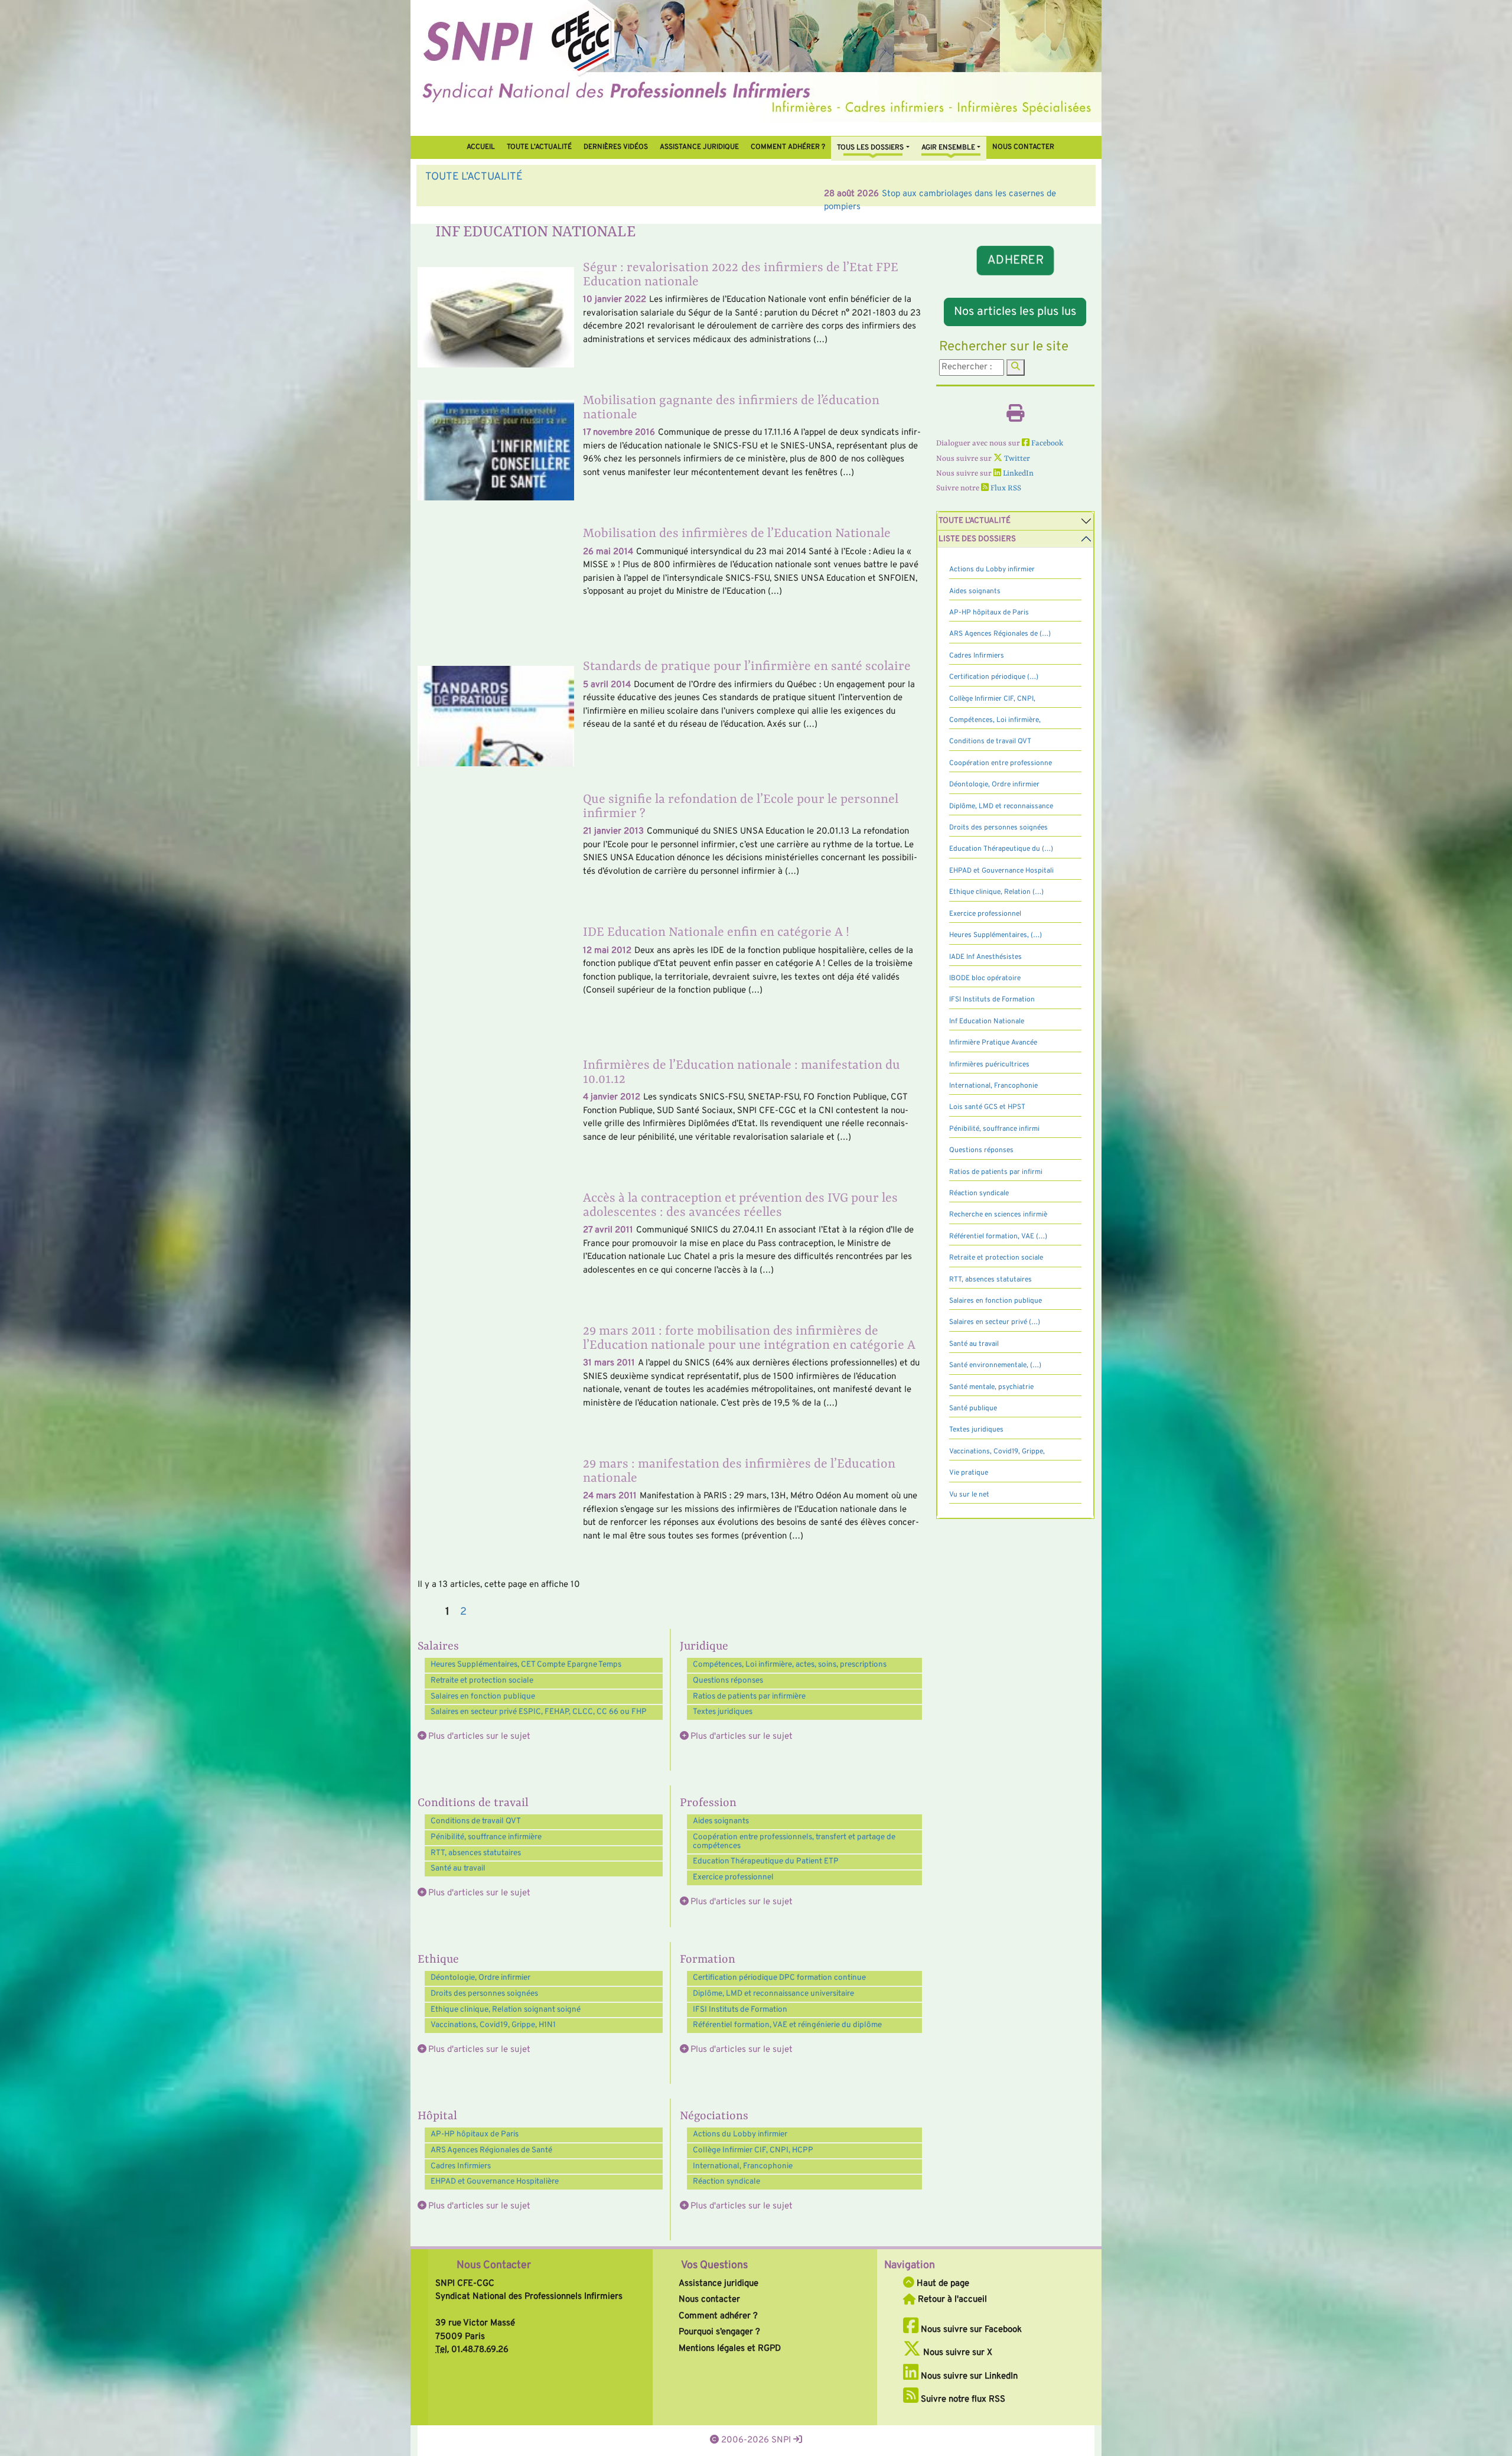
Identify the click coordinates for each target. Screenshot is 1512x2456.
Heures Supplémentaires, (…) (995, 935)
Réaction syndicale (726, 2182)
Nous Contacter (494, 2265)
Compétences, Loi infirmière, (995, 720)
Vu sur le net (969, 1495)
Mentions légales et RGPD (730, 2349)
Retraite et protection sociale (482, 1681)
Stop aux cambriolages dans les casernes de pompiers (590, 194)
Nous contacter (1023, 147)
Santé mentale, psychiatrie (991, 1387)
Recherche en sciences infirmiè (998, 1215)
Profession (708, 1803)
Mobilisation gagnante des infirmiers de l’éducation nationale (731, 408)
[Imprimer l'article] (1015, 417)
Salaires (438, 1647)
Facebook (1046, 443)
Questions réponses (728, 1681)
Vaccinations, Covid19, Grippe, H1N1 (493, 2025)
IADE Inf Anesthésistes (985, 957)
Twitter (1016, 459)
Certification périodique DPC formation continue (779, 1978)
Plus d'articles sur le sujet (479, 1737)
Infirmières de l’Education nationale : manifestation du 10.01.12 (742, 1073)
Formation (708, 1960)
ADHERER (1015, 261)
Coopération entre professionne (1001, 763)
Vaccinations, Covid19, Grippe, (997, 1452)
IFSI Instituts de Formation (740, 2010)
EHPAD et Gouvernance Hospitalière (495, 2182)
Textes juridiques (723, 1712)
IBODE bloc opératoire (985, 978)
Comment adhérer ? (718, 2316)
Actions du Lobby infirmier (740, 2134)
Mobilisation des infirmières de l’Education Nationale (737, 534)
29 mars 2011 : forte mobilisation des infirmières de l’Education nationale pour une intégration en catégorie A (749, 1338)
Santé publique (973, 1408)
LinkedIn (1017, 474)
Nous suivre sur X (957, 2353)
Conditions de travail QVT (476, 1821)
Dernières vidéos (616, 147)
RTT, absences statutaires (476, 1853)
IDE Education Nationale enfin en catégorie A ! (716, 933)
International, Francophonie (743, 2166)
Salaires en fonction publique (483, 1697)
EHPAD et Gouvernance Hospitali (1001, 871)
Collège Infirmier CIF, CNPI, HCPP (753, 2150)
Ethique (438, 1960)
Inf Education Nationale (987, 1022)
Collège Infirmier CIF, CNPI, (992, 699)
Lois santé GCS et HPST (987, 1107)
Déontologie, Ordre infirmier (480, 1978)
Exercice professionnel (733, 1877)
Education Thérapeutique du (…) (1001, 849)
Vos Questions (714, 2265)
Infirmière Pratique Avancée (993, 1043)
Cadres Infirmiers (461, 2166)
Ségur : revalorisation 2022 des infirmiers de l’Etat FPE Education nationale (741, 275)
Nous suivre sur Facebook (970, 2330)
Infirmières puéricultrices (989, 1065)
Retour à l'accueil (951, 2300)
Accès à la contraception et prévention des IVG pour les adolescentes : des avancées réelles (740, 1206)
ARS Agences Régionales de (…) (1000, 634)
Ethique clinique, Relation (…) (996, 892)
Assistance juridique (699, 147)
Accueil (481, 147)
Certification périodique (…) (994, 677)
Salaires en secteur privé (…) (995, 1322)
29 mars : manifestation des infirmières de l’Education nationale (739, 1471)
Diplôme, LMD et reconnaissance (1001, 806)
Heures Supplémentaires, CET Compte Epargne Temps (526, 1665)
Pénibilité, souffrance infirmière (486, 1837)
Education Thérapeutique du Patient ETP (766, 1861)
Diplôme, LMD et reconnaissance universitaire (773, 1994)
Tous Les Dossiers (870, 148)
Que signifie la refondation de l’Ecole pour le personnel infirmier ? (741, 807)
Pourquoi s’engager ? (719, 2332)
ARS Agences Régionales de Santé (491, 2150)
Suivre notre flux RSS (962, 2400)
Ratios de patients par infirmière (749, 1697)
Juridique (704, 1647)
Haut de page (942, 2284)
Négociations (714, 2116)
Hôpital (437, 2116)
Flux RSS (1005, 488)
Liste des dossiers (977, 539)
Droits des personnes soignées (484, 1994)
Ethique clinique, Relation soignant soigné (506, 2010)
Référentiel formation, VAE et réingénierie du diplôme (787, 2025)
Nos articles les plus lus (1015, 312)
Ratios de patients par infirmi (996, 1172)
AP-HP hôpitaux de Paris (475, 2134)
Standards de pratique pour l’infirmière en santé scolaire (747, 667)
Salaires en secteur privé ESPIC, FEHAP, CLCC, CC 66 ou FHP (539, 1712)
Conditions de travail (473, 1803)
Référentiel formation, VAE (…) (998, 1237)
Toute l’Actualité (539, 147)
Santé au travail (458, 1868)
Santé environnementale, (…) (995, 1365)
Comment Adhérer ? (788, 147)
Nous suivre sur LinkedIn (968, 2377)
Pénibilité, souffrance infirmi (994, 1129)
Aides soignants (721, 1821)
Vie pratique (969, 1473)
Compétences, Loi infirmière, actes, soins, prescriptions (790, 1665)
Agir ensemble (948, 148)
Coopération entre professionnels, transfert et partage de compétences (794, 1842)
